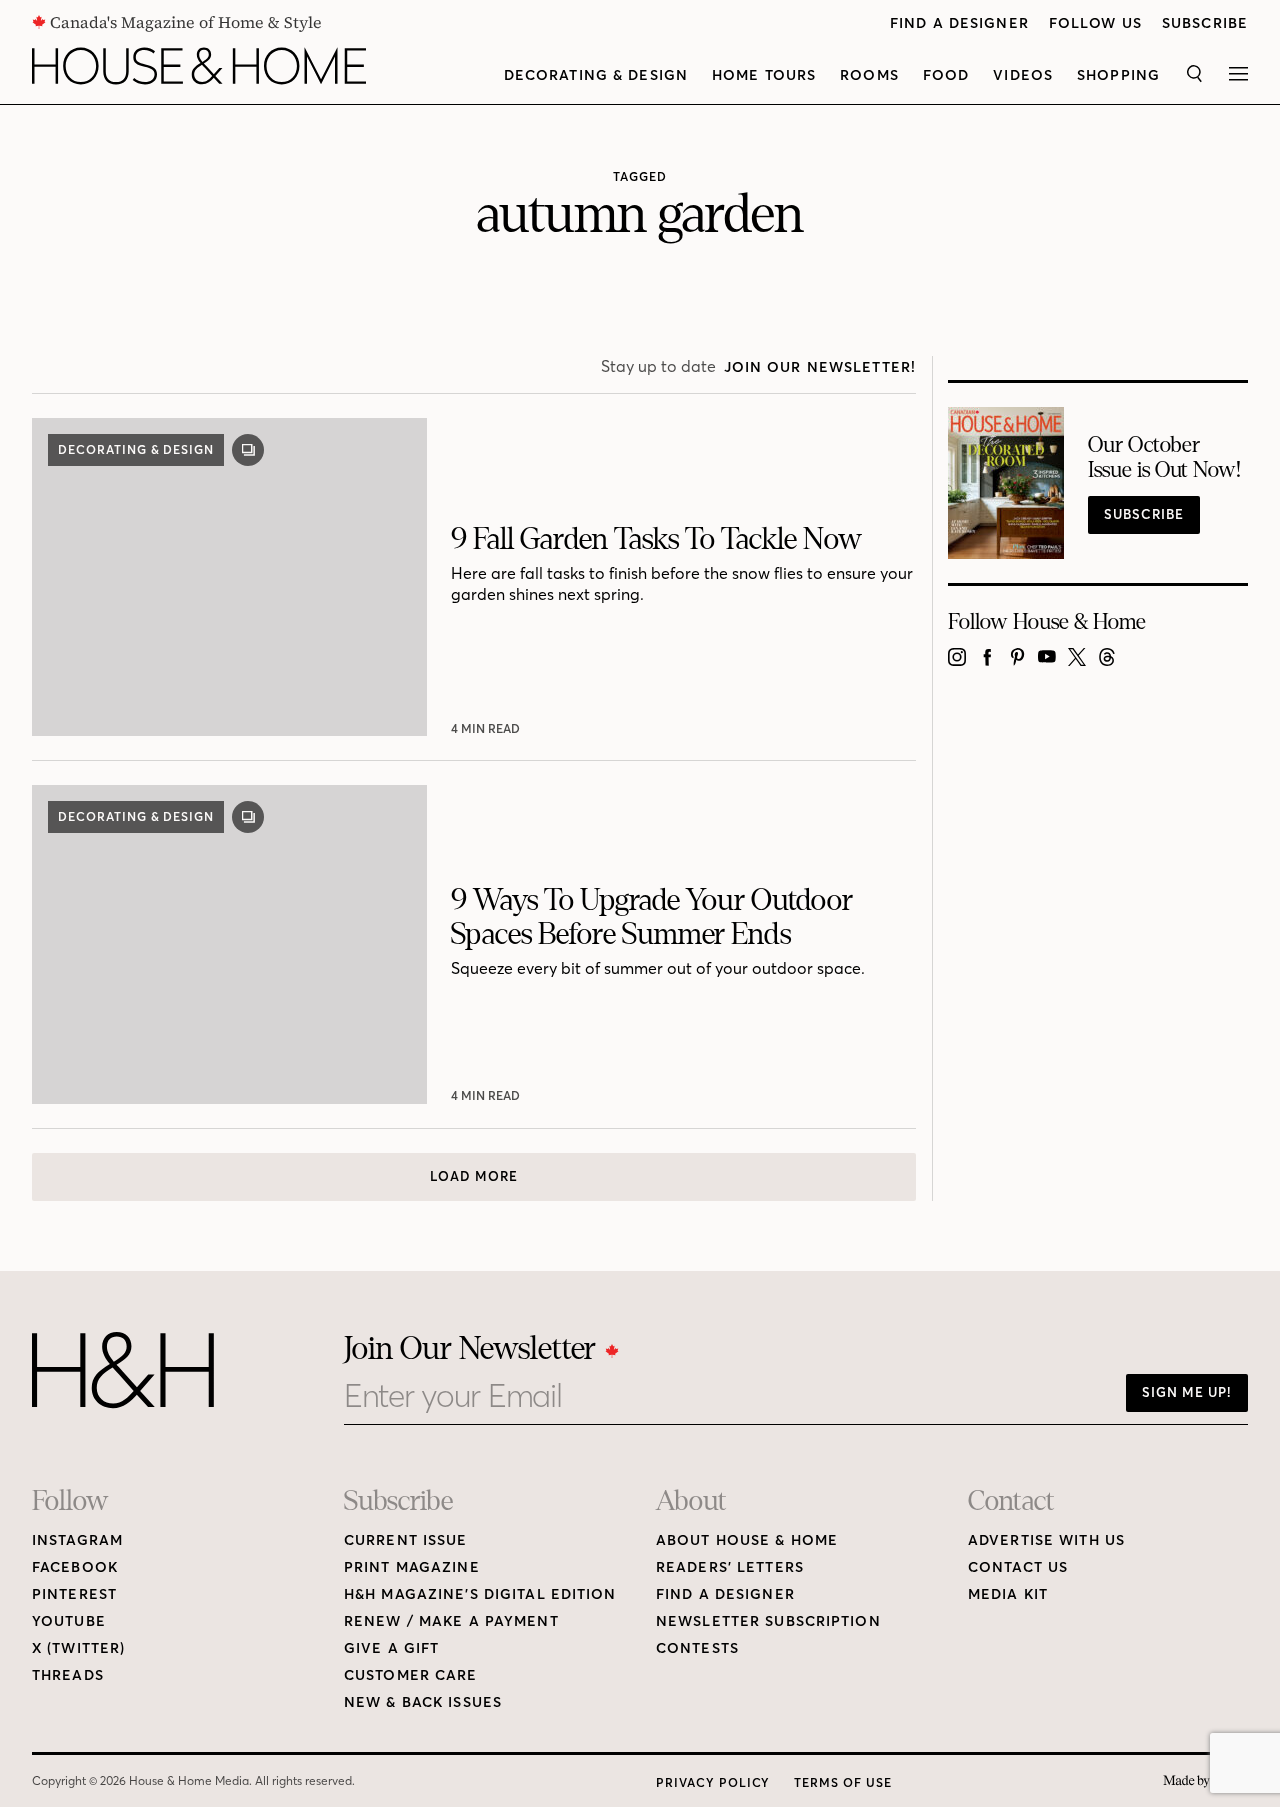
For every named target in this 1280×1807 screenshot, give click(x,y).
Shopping (1118, 75)
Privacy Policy (713, 1782)
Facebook (75, 1567)
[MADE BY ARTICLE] (1205, 1781)
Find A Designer (959, 23)
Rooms (869, 75)
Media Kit (1008, 1594)
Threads (68, 1675)
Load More (474, 1176)
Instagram (77, 1540)
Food (946, 75)
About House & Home (747, 1540)
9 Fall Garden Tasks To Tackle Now (656, 539)
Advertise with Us (1046, 1540)
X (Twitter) (78, 1648)
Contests (697, 1648)
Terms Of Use (843, 1782)
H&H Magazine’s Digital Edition (480, 1594)
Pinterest (74, 1594)
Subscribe (1205, 23)
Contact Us (1018, 1567)
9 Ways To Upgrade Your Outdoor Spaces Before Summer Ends (652, 917)
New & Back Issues (423, 1702)
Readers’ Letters (730, 1567)
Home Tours (764, 75)
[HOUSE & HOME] (199, 66)
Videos (1023, 75)
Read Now (487, 728)
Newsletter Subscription (768, 1621)
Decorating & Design (596, 75)
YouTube (69, 1621)
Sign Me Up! (1187, 1392)
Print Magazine (412, 1567)
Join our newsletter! (820, 367)
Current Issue (406, 1540)
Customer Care (411, 1675)
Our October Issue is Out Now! (1164, 458)
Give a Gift (391, 1648)
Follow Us (1095, 23)
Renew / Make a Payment (451, 1621)
